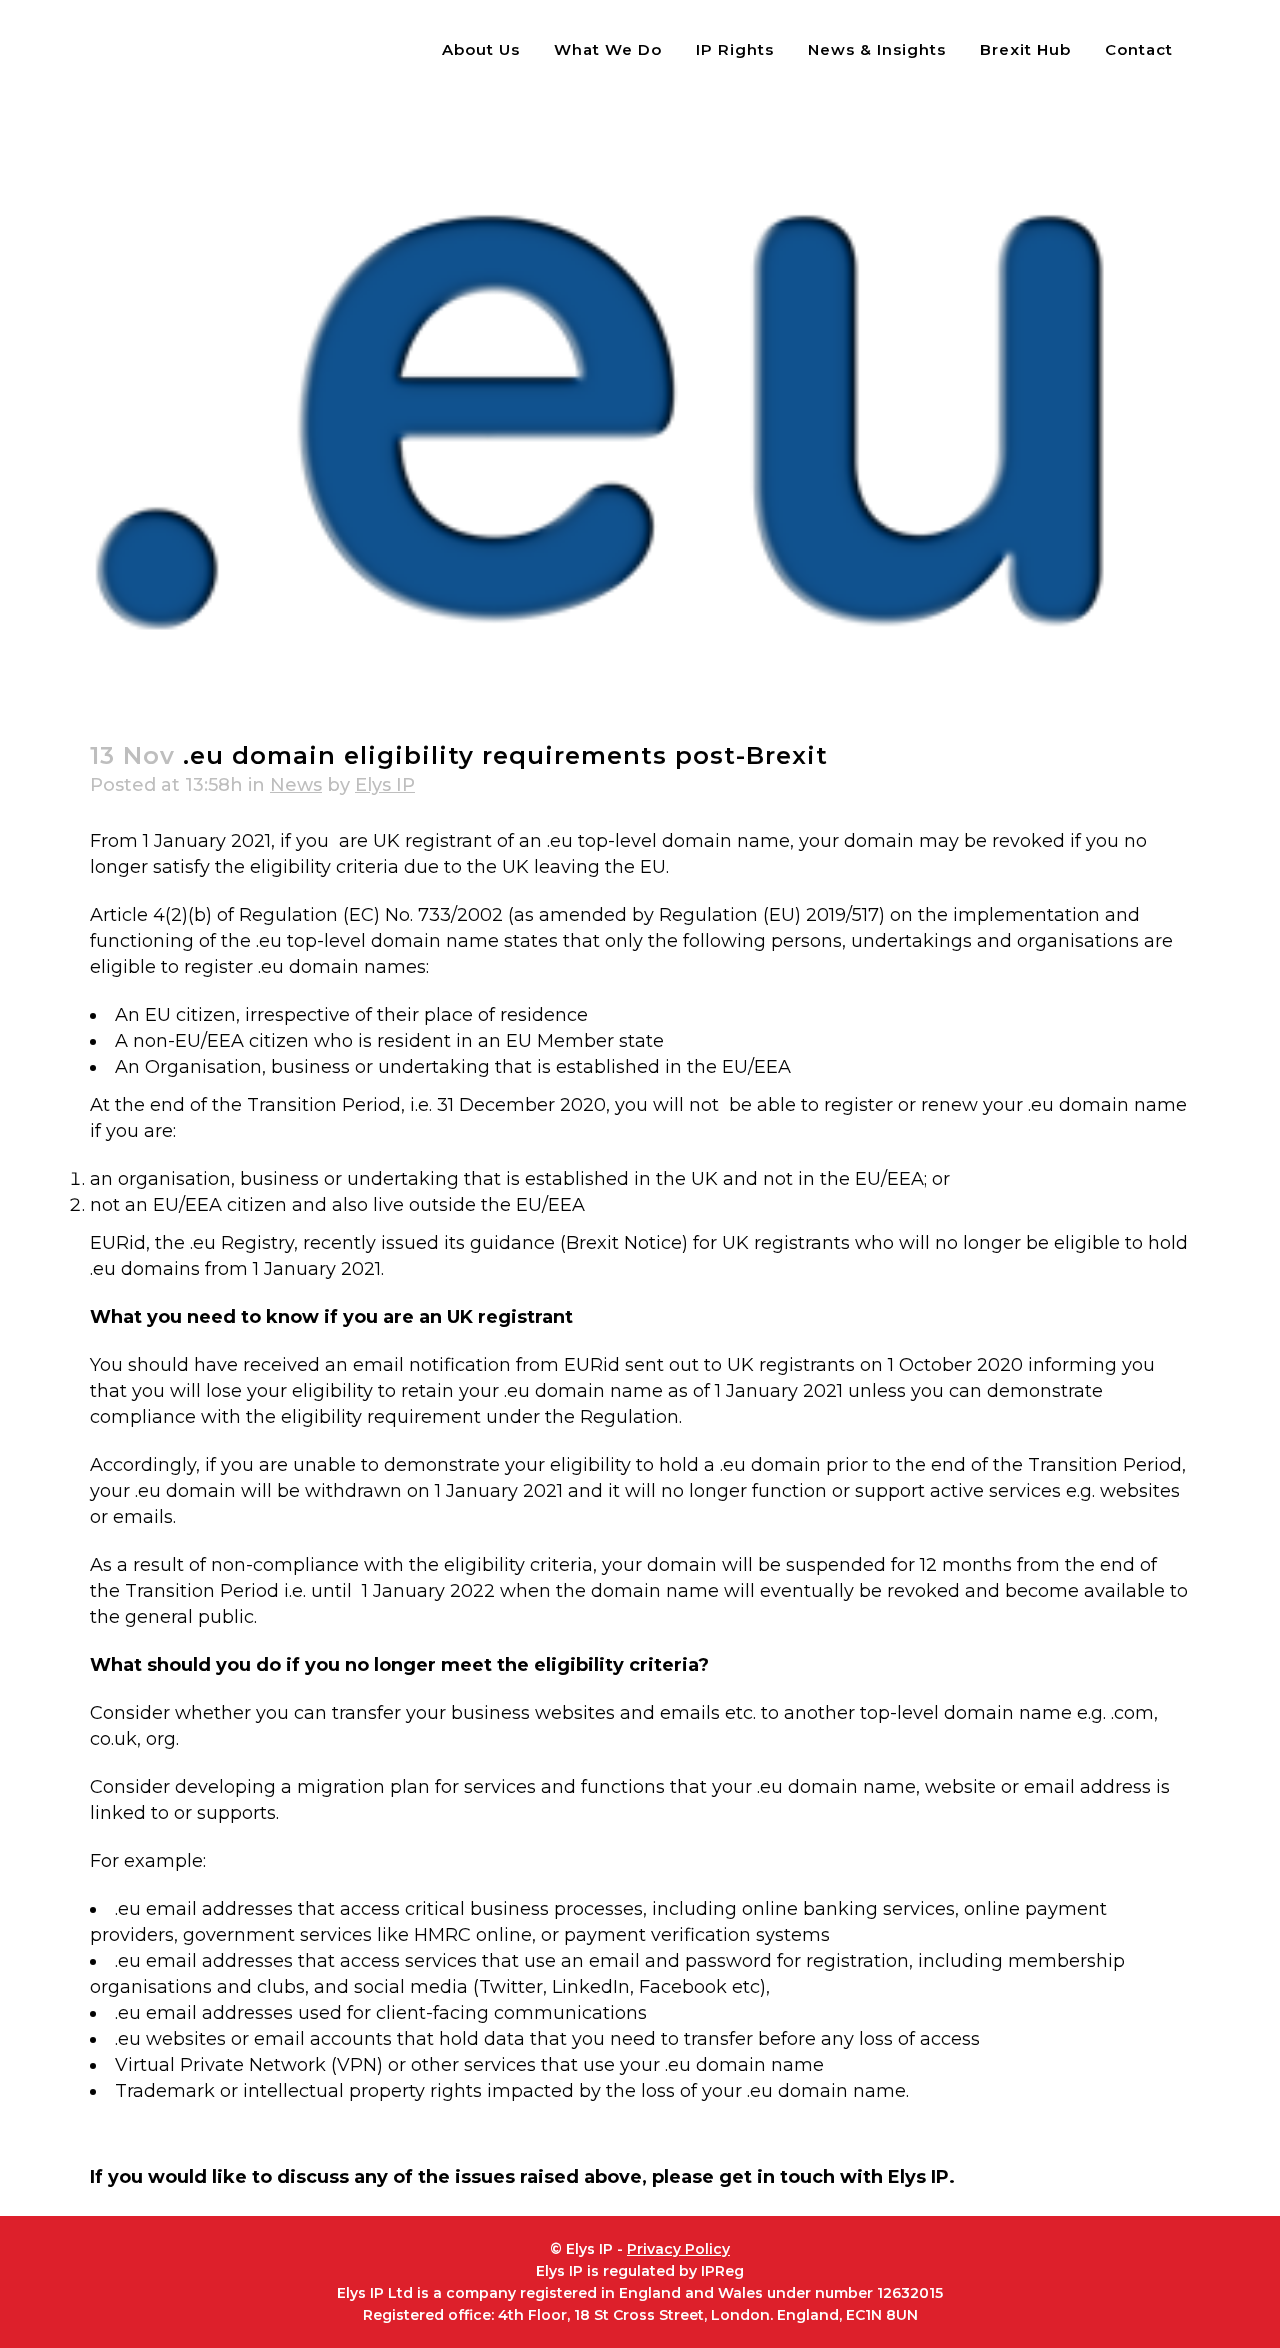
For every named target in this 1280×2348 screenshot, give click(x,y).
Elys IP (385, 785)
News (296, 785)
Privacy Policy (678, 2249)
